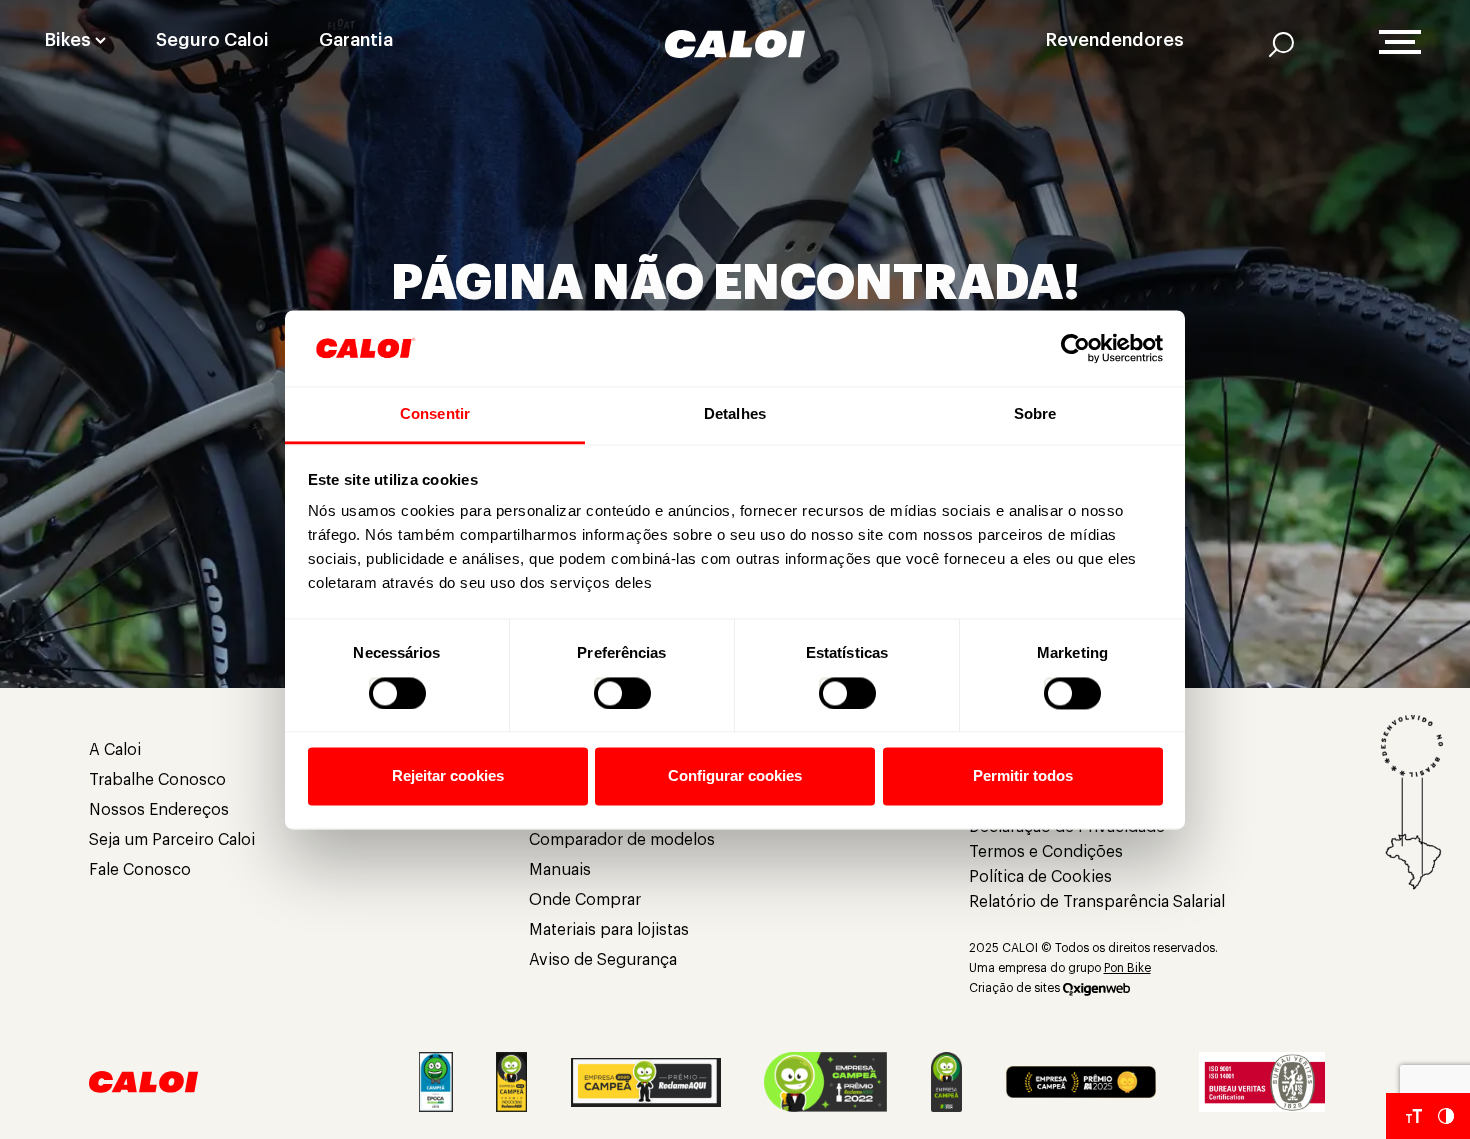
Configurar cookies (735, 776)
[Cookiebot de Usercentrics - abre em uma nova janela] (1075, 348)
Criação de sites (1014, 988)
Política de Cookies (1040, 877)
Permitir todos (1023, 776)
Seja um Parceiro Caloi (172, 840)
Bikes (68, 40)
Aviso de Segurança (603, 960)
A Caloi (115, 750)
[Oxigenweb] (1096, 988)
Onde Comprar (585, 900)
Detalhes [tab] (735, 414)
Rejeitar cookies (448, 776)
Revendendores (1115, 40)
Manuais (560, 870)
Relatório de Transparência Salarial (1097, 902)
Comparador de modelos (622, 840)
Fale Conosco (140, 870)
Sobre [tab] (1035, 414)
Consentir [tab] (435, 414)
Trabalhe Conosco (157, 780)
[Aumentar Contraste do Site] (1446, 1116)
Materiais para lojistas (609, 930)
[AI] (1281, 44)
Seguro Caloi (212, 40)
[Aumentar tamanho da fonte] (1414, 1116)
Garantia (356, 40)
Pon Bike (1127, 968)
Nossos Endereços (159, 810)
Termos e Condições (1046, 852)
